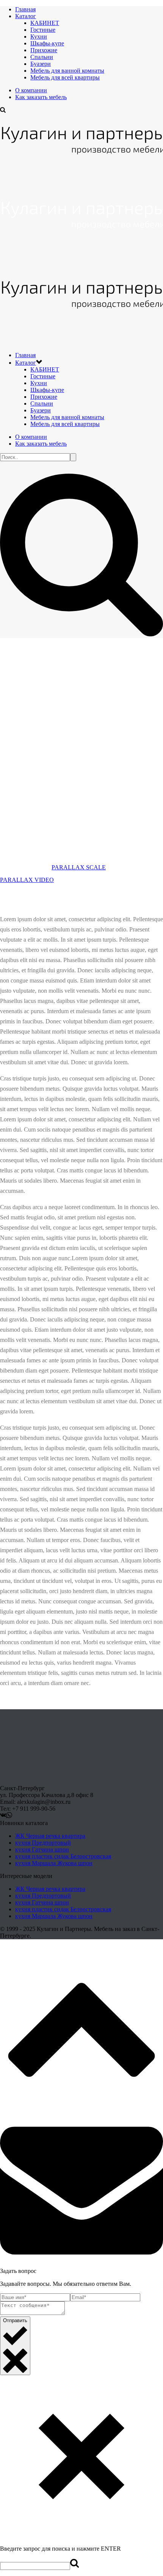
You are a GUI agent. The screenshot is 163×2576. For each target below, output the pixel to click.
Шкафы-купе (47, 43)
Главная (25, 9)
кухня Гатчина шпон (42, 1849)
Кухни (39, 37)
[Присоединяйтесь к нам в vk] (3, 1816)
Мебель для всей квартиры (65, 77)
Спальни (42, 57)
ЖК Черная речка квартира (50, 1836)
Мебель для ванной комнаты (67, 71)
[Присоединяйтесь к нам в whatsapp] (9, 1816)
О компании (31, 90)
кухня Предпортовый (43, 1843)
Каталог (26, 16)
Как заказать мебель (41, 97)
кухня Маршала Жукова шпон (54, 1863)
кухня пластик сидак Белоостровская (63, 1856)
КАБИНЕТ (45, 23)
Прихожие (44, 50)
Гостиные (43, 30)
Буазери (41, 64)
